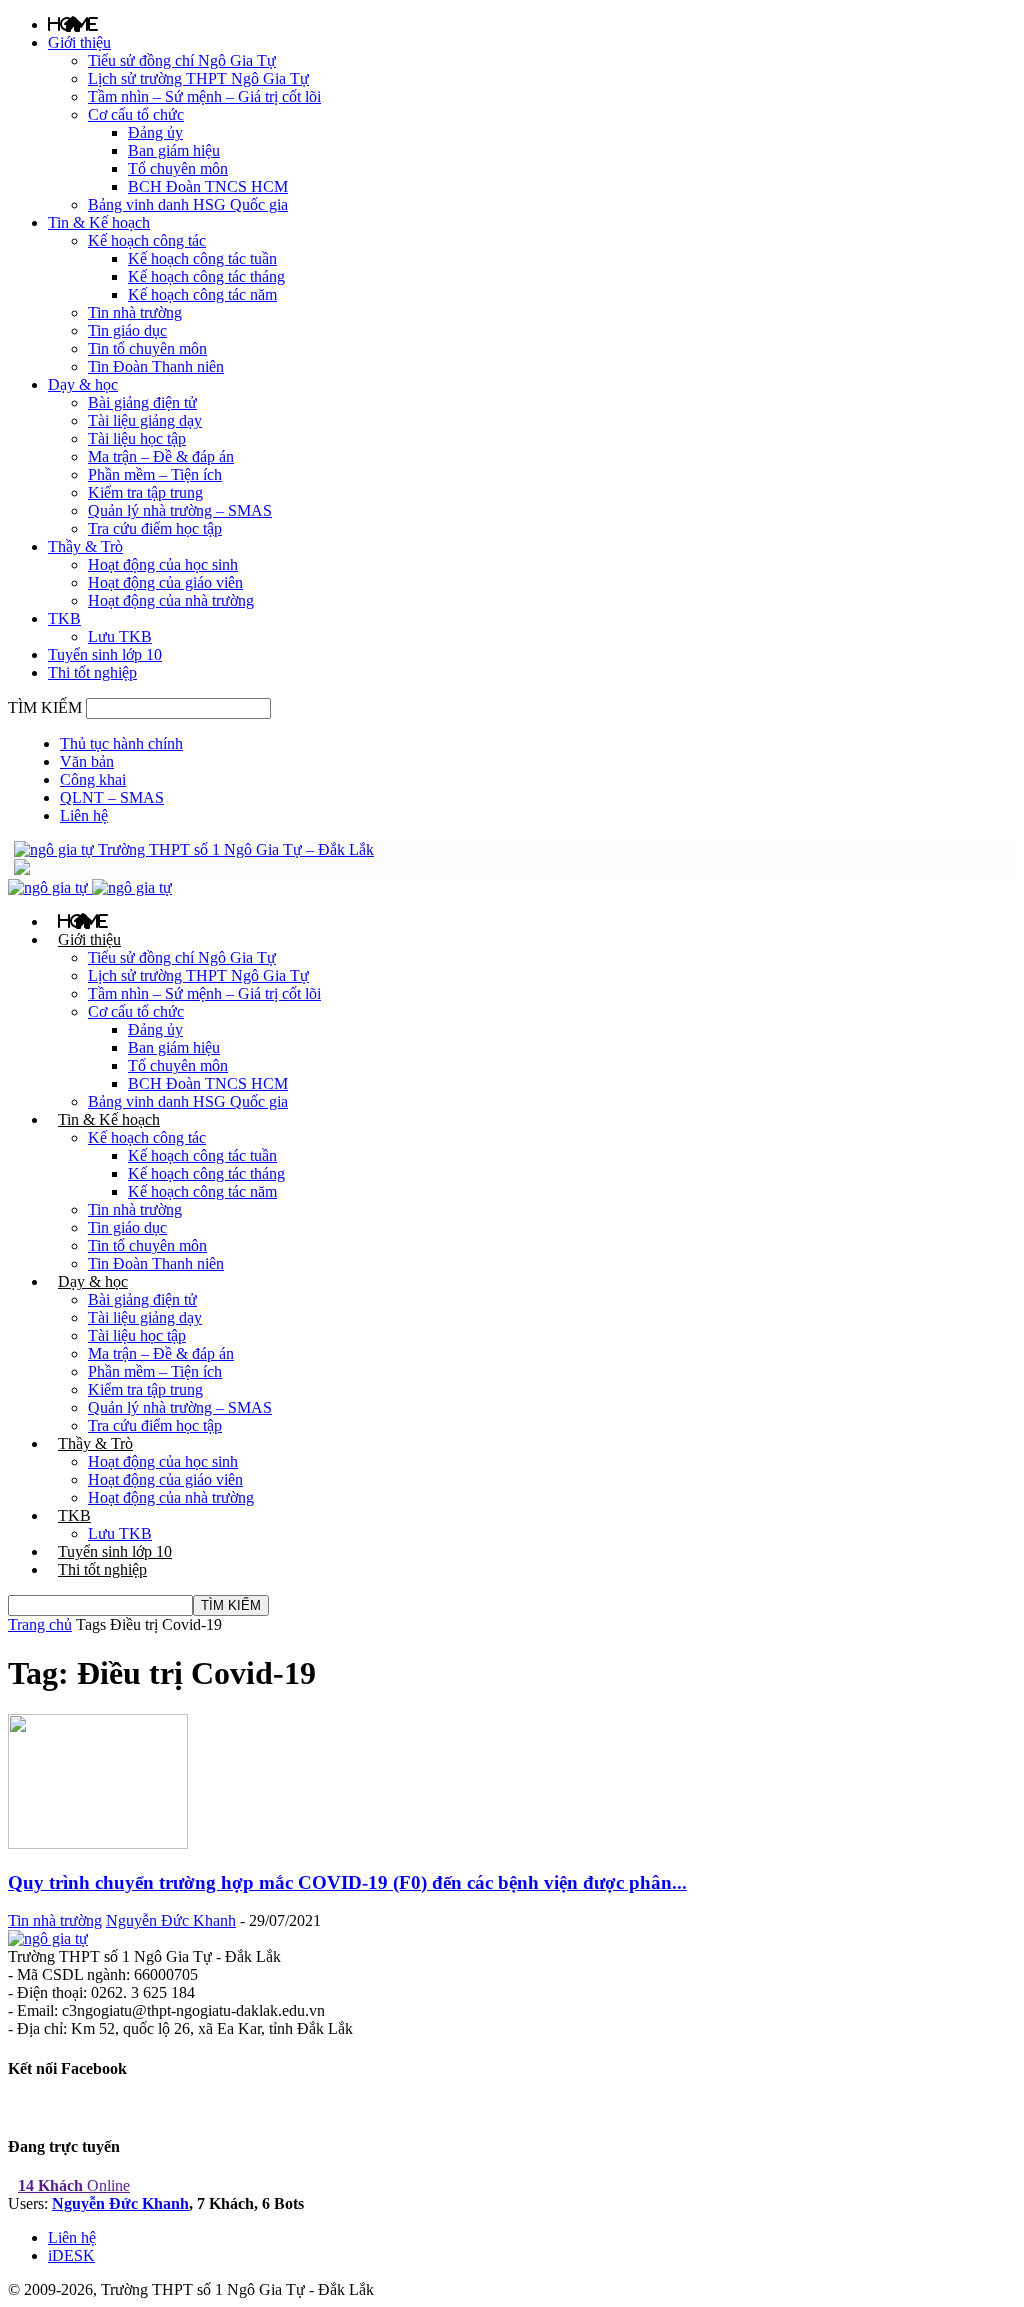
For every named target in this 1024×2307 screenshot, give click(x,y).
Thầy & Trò (85, 546)
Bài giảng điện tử (142, 402)
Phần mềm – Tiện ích (155, 474)
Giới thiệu (79, 42)
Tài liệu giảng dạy (145, 420)
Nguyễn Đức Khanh (171, 1920)
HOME (73, 24)
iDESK (71, 2255)
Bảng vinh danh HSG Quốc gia (188, 204)
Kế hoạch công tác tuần (202, 258)
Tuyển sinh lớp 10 (105, 654)
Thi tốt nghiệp (92, 672)
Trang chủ (40, 1624)
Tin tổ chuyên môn (147, 348)
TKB (64, 618)
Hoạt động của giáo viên (165, 582)
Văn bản (87, 761)
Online (74, 2185)
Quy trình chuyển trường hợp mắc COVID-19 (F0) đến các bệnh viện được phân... (347, 1882)
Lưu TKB (120, 636)
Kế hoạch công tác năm (202, 294)
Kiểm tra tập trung (145, 492)
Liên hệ (84, 815)
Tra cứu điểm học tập (155, 528)
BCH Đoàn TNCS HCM (208, 186)
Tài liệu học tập (137, 438)
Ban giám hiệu (174, 150)
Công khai (93, 779)
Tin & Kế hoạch (99, 222)
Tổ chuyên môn (178, 168)
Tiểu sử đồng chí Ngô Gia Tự (182, 60)
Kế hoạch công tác (147, 240)
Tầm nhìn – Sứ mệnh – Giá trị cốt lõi (204, 96)
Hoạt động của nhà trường (171, 600)
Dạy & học (83, 384)
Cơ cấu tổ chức (136, 114)
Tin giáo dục (127, 330)
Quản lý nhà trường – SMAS (180, 510)
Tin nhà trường (135, 312)
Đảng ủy (155, 132)
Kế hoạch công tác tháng (206, 276)
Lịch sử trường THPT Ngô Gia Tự (198, 78)
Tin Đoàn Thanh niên (156, 366)
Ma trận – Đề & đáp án (161, 456)
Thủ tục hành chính (121, 743)
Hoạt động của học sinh (163, 564)
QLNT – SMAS (112, 797)
